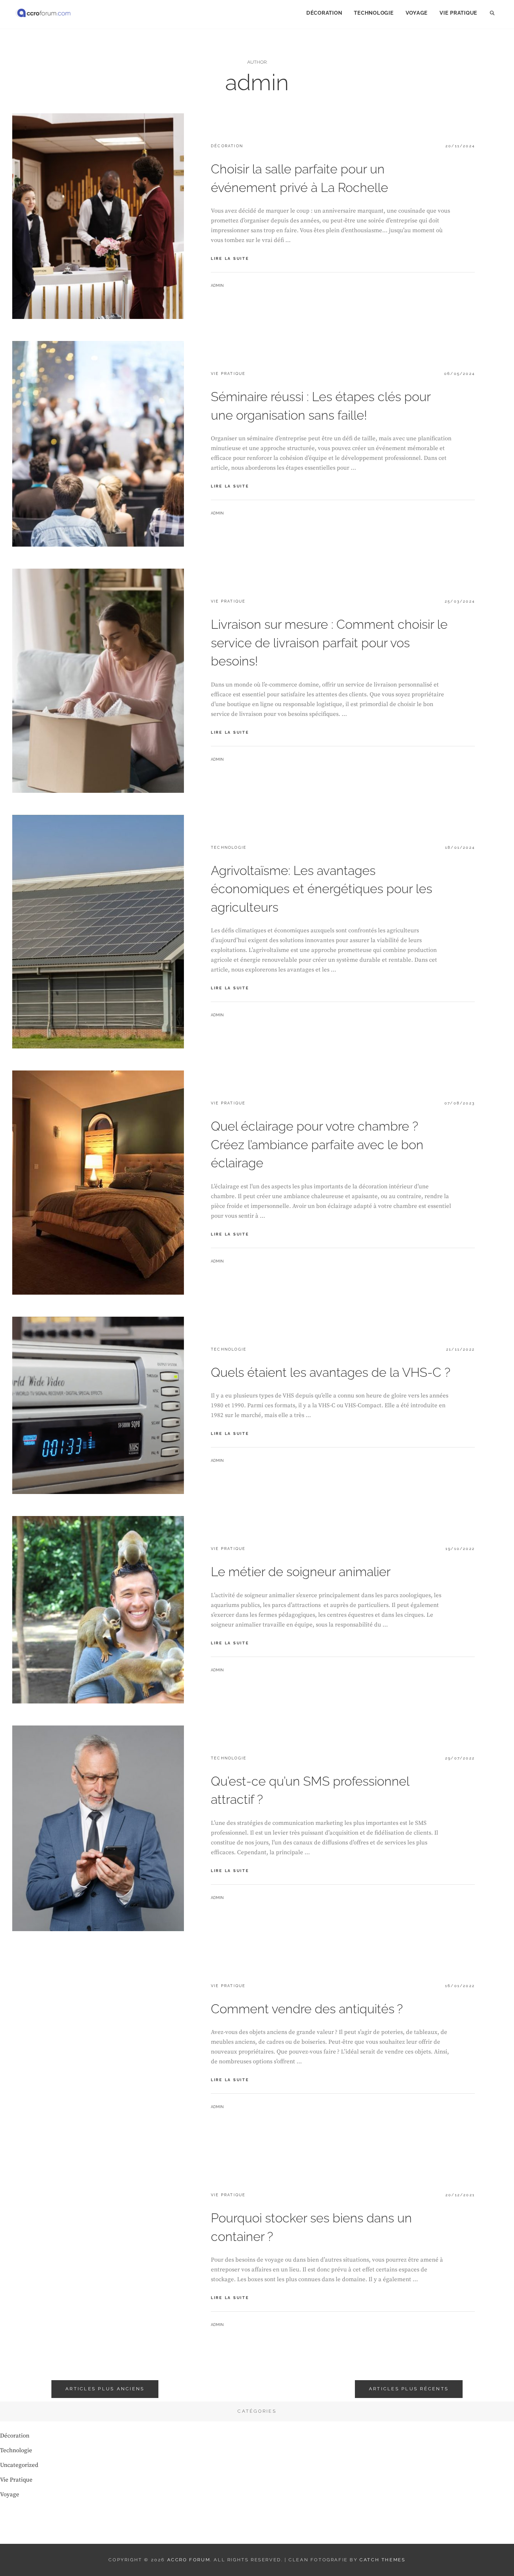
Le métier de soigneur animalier (301, 1572)
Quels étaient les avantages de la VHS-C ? (331, 1372)
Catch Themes (382, 2560)
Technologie (374, 13)
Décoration (324, 13)
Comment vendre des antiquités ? (307, 2009)
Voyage (417, 13)
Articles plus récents (409, 2389)
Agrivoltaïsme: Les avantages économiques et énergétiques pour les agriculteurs (322, 889)
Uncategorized (19, 2465)
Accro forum (189, 2560)
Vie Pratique (458, 13)
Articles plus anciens (105, 2389)
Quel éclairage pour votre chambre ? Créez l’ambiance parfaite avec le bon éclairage (317, 1144)
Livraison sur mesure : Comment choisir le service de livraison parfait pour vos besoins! (329, 643)
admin (217, 286)
